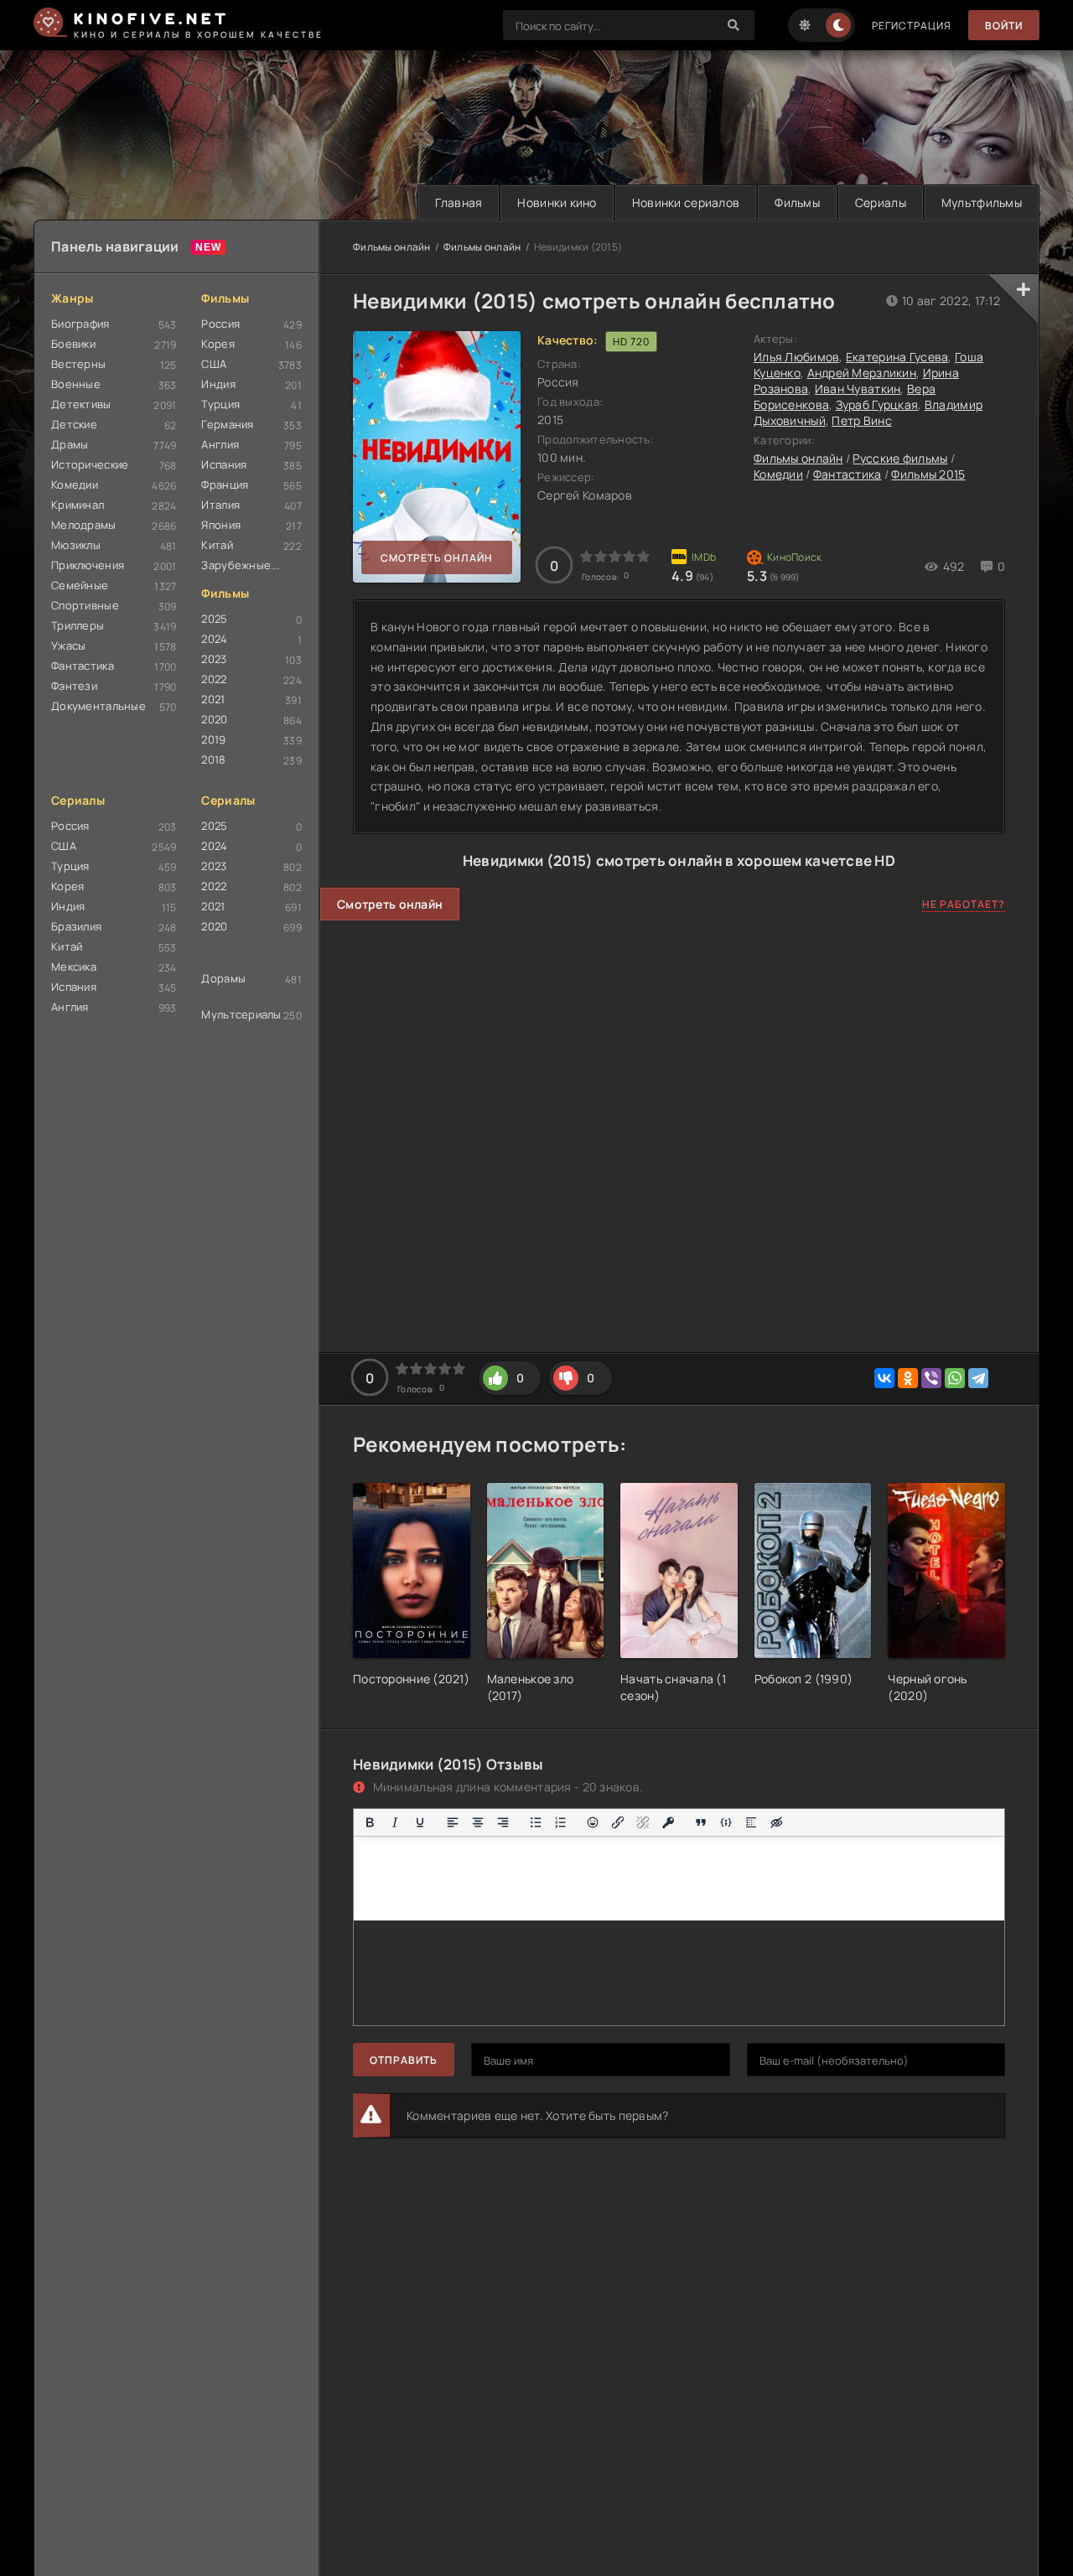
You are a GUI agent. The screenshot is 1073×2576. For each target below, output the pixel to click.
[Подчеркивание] (420, 1822)
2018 (213, 759)
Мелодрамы (84, 525)
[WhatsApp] (955, 1378)
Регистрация (912, 26)
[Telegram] (978, 1378)
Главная (459, 202)
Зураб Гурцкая (877, 404)
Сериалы (881, 202)
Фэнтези (74, 686)
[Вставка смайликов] (594, 1822)
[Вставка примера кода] (726, 1822)
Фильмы (797, 202)
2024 (214, 639)
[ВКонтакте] (884, 1378)
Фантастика (83, 666)
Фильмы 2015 (928, 474)
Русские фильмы (900, 458)
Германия (227, 424)
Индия (218, 384)
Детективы (81, 404)
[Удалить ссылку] (643, 1822)
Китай (217, 545)
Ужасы (68, 645)
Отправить (404, 2060)
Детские (74, 424)
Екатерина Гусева (897, 357)
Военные (76, 384)
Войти (1004, 26)
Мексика (74, 967)
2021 (213, 699)
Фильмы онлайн (392, 247)
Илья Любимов (796, 357)
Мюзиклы (76, 545)
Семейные (80, 585)
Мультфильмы (982, 202)
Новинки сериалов (686, 202)
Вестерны (78, 364)
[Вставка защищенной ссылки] (668, 1822)
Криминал (78, 505)
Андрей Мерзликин (862, 373)
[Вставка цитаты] (701, 1822)
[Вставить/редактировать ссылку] (618, 1822)
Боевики (73, 344)
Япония (221, 525)
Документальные (98, 706)
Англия (220, 444)
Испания (224, 464)
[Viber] (931, 1378)
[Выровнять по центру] (478, 1822)
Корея (218, 344)
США (214, 364)
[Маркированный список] (536, 1822)
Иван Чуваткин (858, 389)
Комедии (75, 485)
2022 (214, 679)
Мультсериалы (241, 1014)
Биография (80, 324)
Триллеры (78, 625)
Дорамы (223, 978)
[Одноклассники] (908, 1378)
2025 (214, 619)
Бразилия (76, 926)
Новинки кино (557, 202)
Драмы (70, 444)
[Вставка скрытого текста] (776, 1822)
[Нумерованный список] (561, 1822)
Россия (220, 324)
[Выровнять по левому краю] (453, 1822)
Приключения (88, 565)
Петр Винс (862, 420)
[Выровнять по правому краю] (503, 1822)
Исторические (90, 464)
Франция (225, 485)
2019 (213, 739)
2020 (214, 719)
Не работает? (964, 904)
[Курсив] (395, 1822)
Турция (220, 404)
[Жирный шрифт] (370, 1822)
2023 (214, 659)
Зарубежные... (240, 565)
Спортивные (85, 605)
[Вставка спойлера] (751, 1822)
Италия (220, 505)
